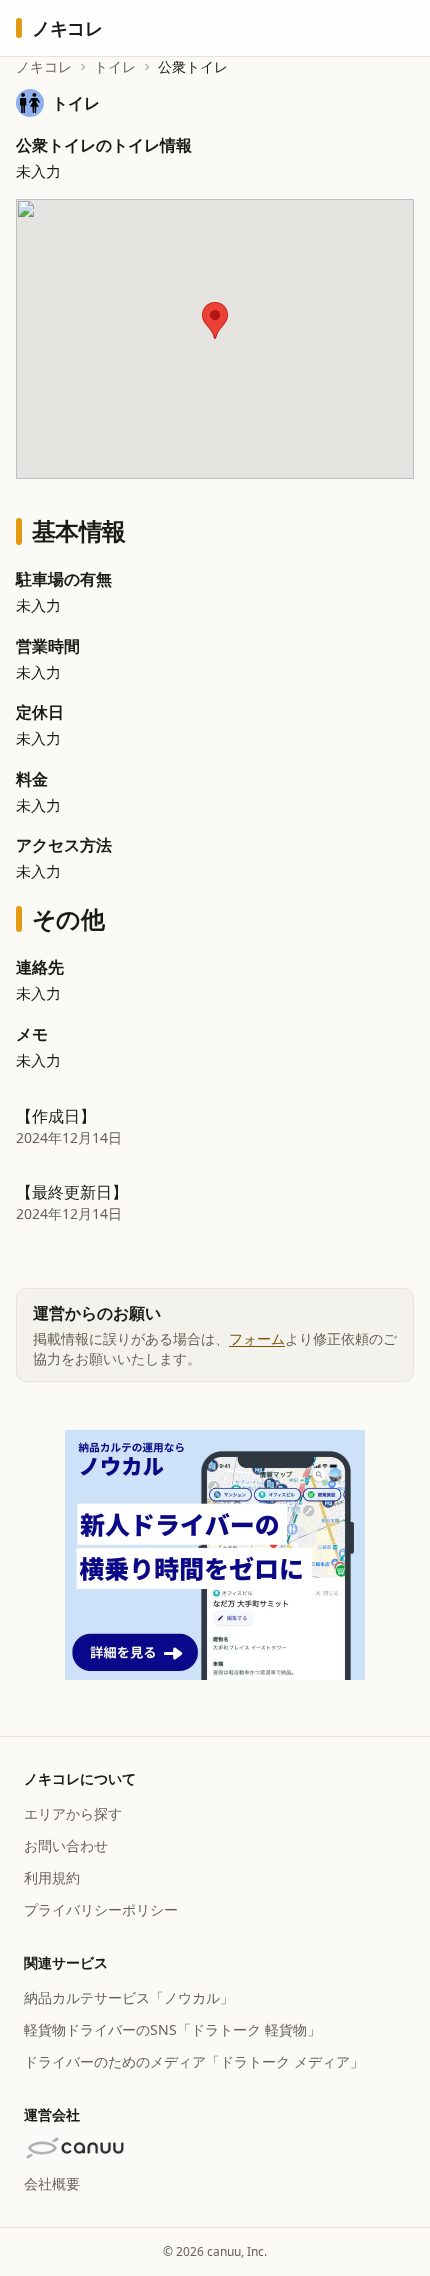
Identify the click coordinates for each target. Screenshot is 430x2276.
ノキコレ (44, 66)
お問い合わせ (66, 1845)
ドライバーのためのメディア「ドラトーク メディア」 (194, 2061)
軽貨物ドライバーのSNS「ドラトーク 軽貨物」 (172, 2029)
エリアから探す (73, 1813)
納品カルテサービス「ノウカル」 (129, 1997)
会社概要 (52, 2183)
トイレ (115, 66)
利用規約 (52, 1877)
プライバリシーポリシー (101, 1909)
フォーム (257, 1338)
